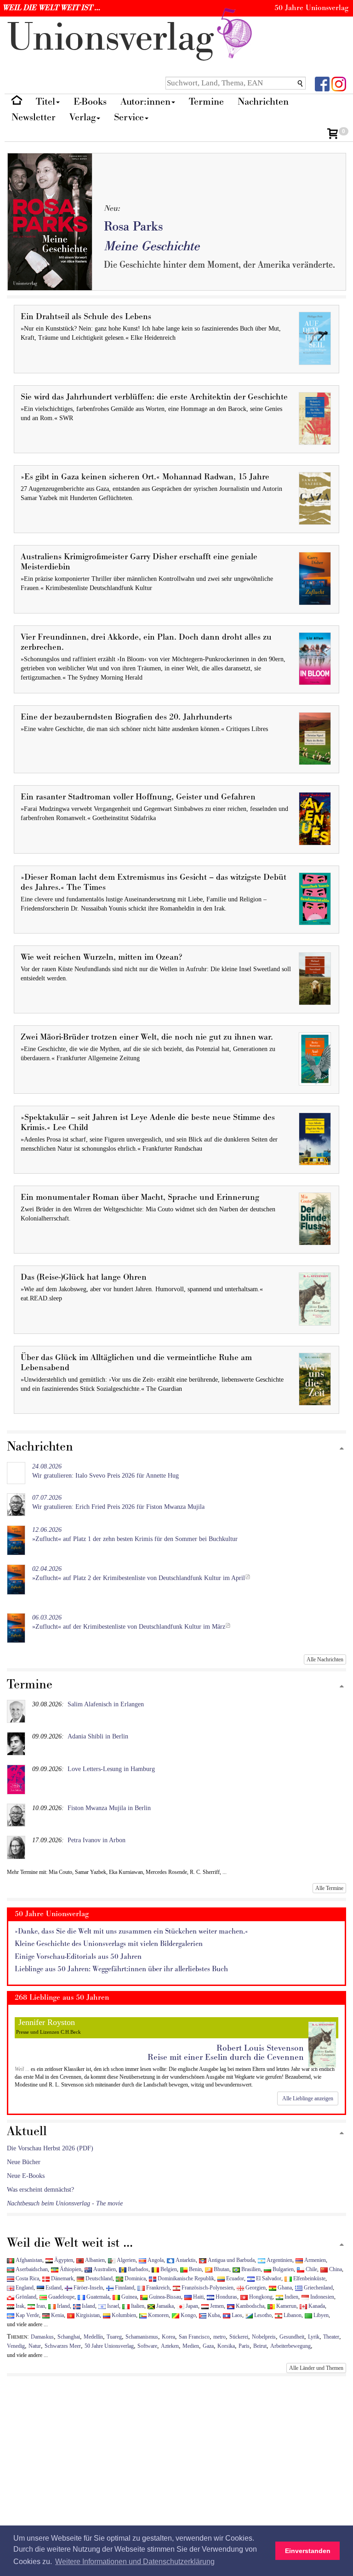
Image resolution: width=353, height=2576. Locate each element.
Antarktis (185, 2260)
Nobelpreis (264, 2337)
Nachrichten (263, 102)
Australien (104, 2269)
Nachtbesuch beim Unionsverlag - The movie (65, 2203)
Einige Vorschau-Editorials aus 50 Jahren (78, 1957)
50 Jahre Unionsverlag (109, 2346)
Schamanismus (142, 2337)
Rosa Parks (133, 227)
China (335, 2269)
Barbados (137, 2269)
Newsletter (34, 117)
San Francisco (194, 2337)
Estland (53, 2288)
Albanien (94, 2260)
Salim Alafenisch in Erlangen (106, 1704)
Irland (63, 2306)
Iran (40, 2306)
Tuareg (114, 2337)
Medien (191, 2346)
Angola (155, 2260)
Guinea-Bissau (164, 2297)
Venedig (16, 2346)
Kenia (57, 2315)
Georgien (255, 2288)
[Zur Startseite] (17, 102)
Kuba (213, 2315)
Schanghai (69, 2337)
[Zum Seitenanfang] (342, 1449)
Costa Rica (27, 2278)
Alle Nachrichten (325, 1659)
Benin (195, 2269)
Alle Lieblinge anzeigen (308, 2098)
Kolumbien (123, 2315)
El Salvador (268, 2278)
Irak (19, 2306)
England (24, 2288)
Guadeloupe (61, 2297)
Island (88, 2306)
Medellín (93, 2337)
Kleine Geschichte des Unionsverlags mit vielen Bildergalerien (109, 1944)
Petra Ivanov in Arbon (97, 1840)
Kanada (316, 2306)
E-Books (90, 102)
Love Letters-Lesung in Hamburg (111, 1769)
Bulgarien (282, 2269)
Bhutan (221, 2269)
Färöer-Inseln (88, 2288)
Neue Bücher (24, 2162)
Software (147, 2346)
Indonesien (322, 2297)
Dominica (134, 2278)
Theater (331, 2337)
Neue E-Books (26, 2176)
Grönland (25, 2297)
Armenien (314, 2260)
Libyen (320, 2315)
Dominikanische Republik (185, 2278)
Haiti (198, 2297)
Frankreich (157, 2288)
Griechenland (318, 2288)
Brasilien (250, 2269)
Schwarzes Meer (63, 2346)
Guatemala (97, 2297)
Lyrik (314, 2337)
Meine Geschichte (152, 246)
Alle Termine (329, 1888)
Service (129, 117)
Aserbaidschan (31, 2269)
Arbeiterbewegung (290, 2346)
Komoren (158, 2315)
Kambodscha (249, 2306)
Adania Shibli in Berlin (98, 1736)
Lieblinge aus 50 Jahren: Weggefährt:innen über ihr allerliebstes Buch (121, 1969)
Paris (244, 2346)
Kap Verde (27, 2315)
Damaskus (42, 2337)
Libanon (292, 2315)
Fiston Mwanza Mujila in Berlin (109, 1808)
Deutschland (98, 2278)
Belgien (168, 2269)
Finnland (124, 2288)
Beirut (260, 2346)
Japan (191, 2306)
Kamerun (286, 2306)
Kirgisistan (87, 2315)
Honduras (226, 2297)
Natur (35, 2346)
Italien (137, 2306)
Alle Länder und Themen (316, 2368)
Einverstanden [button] (308, 2551)
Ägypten (63, 2260)
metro (219, 2337)
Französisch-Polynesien (207, 2288)
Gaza (208, 2346)
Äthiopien (70, 2269)
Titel (46, 102)
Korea (168, 2337)
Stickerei (239, 2337)
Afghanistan (28, 2260)
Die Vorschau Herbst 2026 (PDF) (50, 2148)
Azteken (170, 2346)
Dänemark (62, 2278)
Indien (291, 2297)
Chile (311, 2269)
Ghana (284, 2288)
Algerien (125, 2260)
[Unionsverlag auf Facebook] (322, 83)
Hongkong (260, 2297)
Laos (236, 2315)
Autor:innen (145, 102)
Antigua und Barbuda (231, 2260)
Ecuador (234, 2278)
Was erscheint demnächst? (40, 2190)
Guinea (128, 2297)
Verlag (83, 117)
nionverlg (116, 38)
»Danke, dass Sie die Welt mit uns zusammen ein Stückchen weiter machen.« (131, 1932)
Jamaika (164, 2306)
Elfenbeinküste (309, 2278)
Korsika (226, 2346)
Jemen (216, 2306)
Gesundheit (292, 2337)
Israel (112, 2306)
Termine (206, 102)
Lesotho (262, 2315)
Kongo (188, 2315)
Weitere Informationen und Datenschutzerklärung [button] (135, 2562)
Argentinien (279, 2260)
